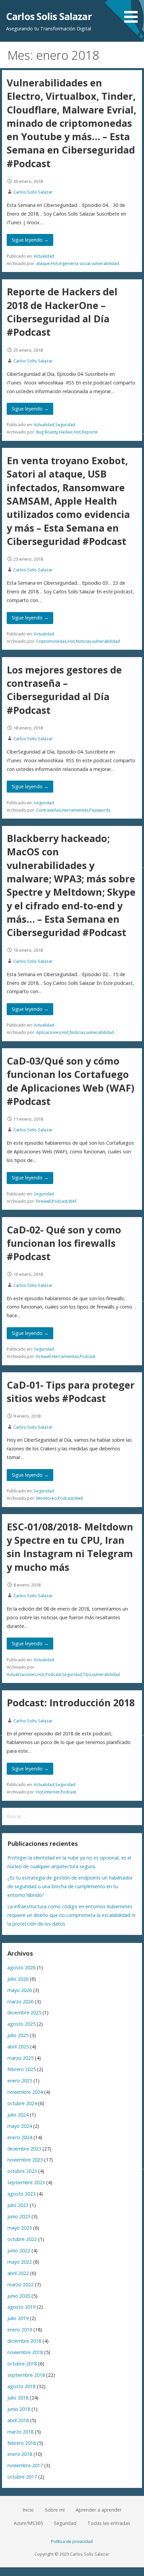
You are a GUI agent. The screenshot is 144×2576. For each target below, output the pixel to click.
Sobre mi (55, 2510)
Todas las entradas (109, 2523)
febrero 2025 (22, 2069)
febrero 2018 (22, 2443)
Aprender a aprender (99, 2510)
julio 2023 (18, 2205)
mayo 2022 (20, 2262)
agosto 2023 (21, 2194)
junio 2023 (19, 2216)
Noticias (83, 641)
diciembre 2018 (24, 2341)
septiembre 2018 (26, 2375)
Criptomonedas (51, 641)
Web (79, 1498)
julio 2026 (18, 1979)
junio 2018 (19, 2409)
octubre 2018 (22, 2364)
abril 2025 (18, 2047)
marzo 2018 (20, 2432)
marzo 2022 (20, 2284)
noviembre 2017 (25, 2465)
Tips (87, 1674)
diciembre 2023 (24, 2149)
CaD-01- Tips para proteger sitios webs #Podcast (71, 1391)
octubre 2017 (22, 2477)
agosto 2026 (21, 1967)
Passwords (100, 810)
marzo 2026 (20, 2001)
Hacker (66, 432)
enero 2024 (20, 2137)
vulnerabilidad (105, 263)
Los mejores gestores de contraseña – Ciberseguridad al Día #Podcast (64, 690)
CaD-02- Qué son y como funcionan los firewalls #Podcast (64, 1243)
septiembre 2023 (26, 2182)
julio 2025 (18, 2035)
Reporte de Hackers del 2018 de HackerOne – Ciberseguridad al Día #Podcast (62, 312)
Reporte (90, 432)
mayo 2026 (20, 1990)
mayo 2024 (20, 2126)
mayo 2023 (20, 2228)
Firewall (44, 1201)
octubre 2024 (22, 2103)
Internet (52, 1792)
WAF (73, 1201)
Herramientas (75, 810)
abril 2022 (18, 2273)
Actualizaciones (22, 1674)
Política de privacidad (72, 2541)
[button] (133, 13)
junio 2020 (19, 2296)
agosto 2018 (21, 2386)
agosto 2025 (21, 2024)
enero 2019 (20, 2330)
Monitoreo (47, 1498)
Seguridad (65, 425)
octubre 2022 (22, 2239)
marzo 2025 (20, 2058)
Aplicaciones (48, 1032)
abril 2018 (18, 2420)
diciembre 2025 (24, 2013)
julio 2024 (18, 2115)
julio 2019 (18, 2318)
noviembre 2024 (25, 2092)
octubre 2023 (22, 2171)
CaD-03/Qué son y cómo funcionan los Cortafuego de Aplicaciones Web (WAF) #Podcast (70, 1081)
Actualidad (44, 256)
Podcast (60, 1201)
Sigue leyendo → (30, 240)
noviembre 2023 (25, 2160)
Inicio (28, 2510)
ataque (43, 263)
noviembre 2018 (25, 2352)
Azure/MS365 (28, 2523)
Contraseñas (48, 810)
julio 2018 (18, 2398)
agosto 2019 (21, 2307)
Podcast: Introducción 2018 (71, 1702)
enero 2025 (20, 2081)
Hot (54, 263)
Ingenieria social (75, 263)
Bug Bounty (47, 432)
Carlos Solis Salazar (49, 16)
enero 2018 (20, 2454)
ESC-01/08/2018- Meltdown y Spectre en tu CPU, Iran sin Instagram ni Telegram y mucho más (70, 1547)
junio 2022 (19, 2250)
